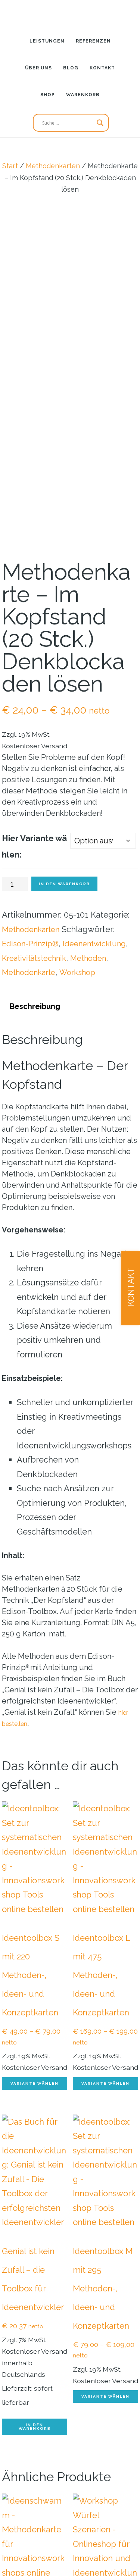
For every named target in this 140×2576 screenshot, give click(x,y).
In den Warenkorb (64, 933)
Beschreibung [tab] (38, 1071)
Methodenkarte (32, 1036)
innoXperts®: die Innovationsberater (70, 13)
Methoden (97, 1022)
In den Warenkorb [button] (35, 2493)
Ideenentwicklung (37, 1007)
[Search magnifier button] (100, 123)
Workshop (85, 1036)
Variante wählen (35, 2149)
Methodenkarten (53, 166)
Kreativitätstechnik (38, 1022)
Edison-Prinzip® (33, 993)
